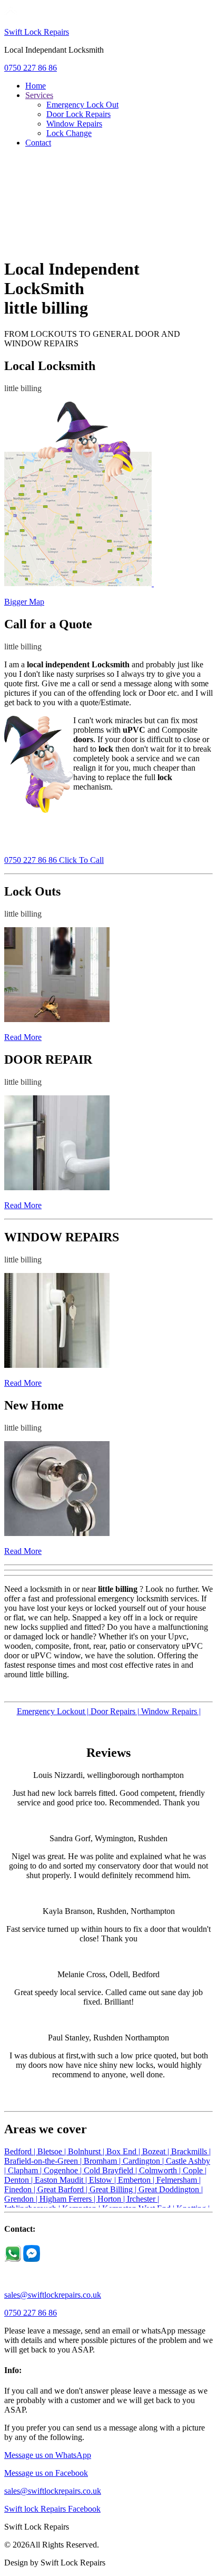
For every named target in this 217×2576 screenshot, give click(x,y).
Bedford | (21, 2151)
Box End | (124, 2151)
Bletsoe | (53, 2151)
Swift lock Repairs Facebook (52, 2509)
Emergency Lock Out (82, 105)
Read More (23, 1037)
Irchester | (143, 2199)
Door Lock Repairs (78, 114)
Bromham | (103, 2161)
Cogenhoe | (64, 2170)
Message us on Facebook (46, 2473)
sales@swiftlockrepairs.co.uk (53, 2295)
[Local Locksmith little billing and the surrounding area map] (79, 583)
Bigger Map (24, 602)
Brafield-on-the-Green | (44, 2161)
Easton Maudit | (62, 2180)
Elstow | (103, 2180)
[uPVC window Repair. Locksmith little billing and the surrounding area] (57, 1365)
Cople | (195, 2170)
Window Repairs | (171, 1711)
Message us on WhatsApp (48, 2455)
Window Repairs (74, 124)
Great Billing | (114, 2189)
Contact (38, 143)
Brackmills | (191, 2151)
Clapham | (26, 2170)
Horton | (112, 2199)
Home (36, 86)
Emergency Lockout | (54, 1711)
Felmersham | (179, 2180)
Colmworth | (161, 2170)
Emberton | (137, 2180)
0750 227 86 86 (31, 68)
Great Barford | (63, 2189)
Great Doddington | (171, 2189)
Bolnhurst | (87, 2151)
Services (39, 95)
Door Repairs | (116, 1711)
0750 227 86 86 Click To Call (54, 860)
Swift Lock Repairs (37, 32)
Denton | (19, 2180)
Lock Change (69, 133)
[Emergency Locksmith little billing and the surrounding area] (57, 1019)
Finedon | (21, 2189)
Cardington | (144, 2161)
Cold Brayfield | (111, 2170)
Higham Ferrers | (68, 2199)
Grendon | (22, 2199)
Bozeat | (157, 2151)
